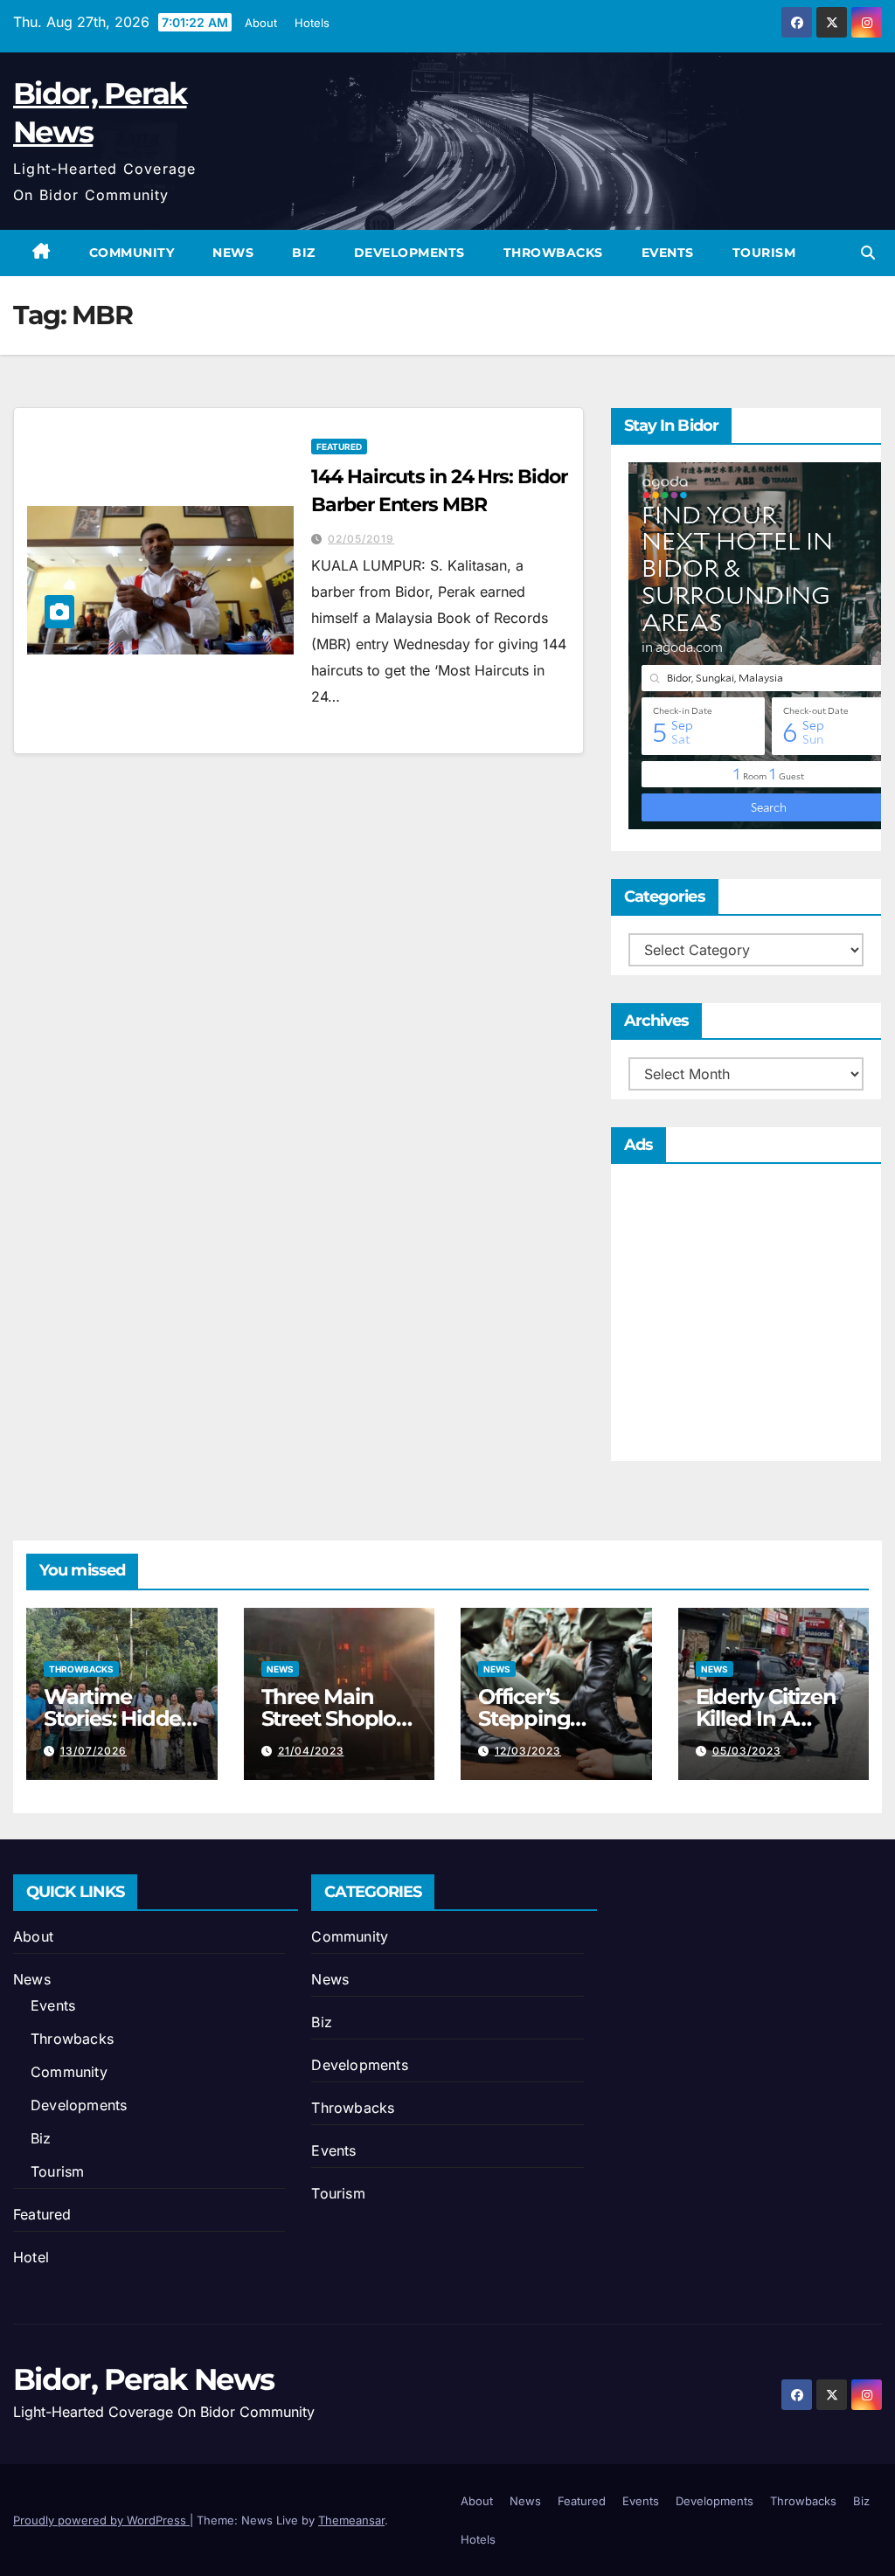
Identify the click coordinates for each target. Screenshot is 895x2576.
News (233, 253)
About (261, 23)
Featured (339, 447)
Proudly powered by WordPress (101, 2520)
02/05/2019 (361, 539)
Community (132, 253)
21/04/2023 (311, 1751)
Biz (304, 253)
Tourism (764, 253)
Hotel (31, 2257)
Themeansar (351, 2520)
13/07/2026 (94, 1751)
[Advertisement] (746, 1317)
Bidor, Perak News (143, 2379)
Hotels (312, 23)
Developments (409, 253)
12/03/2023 (528, 1751)
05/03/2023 (747, 1751)
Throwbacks (553, 253)
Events (668, 253)
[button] (868, 253)
